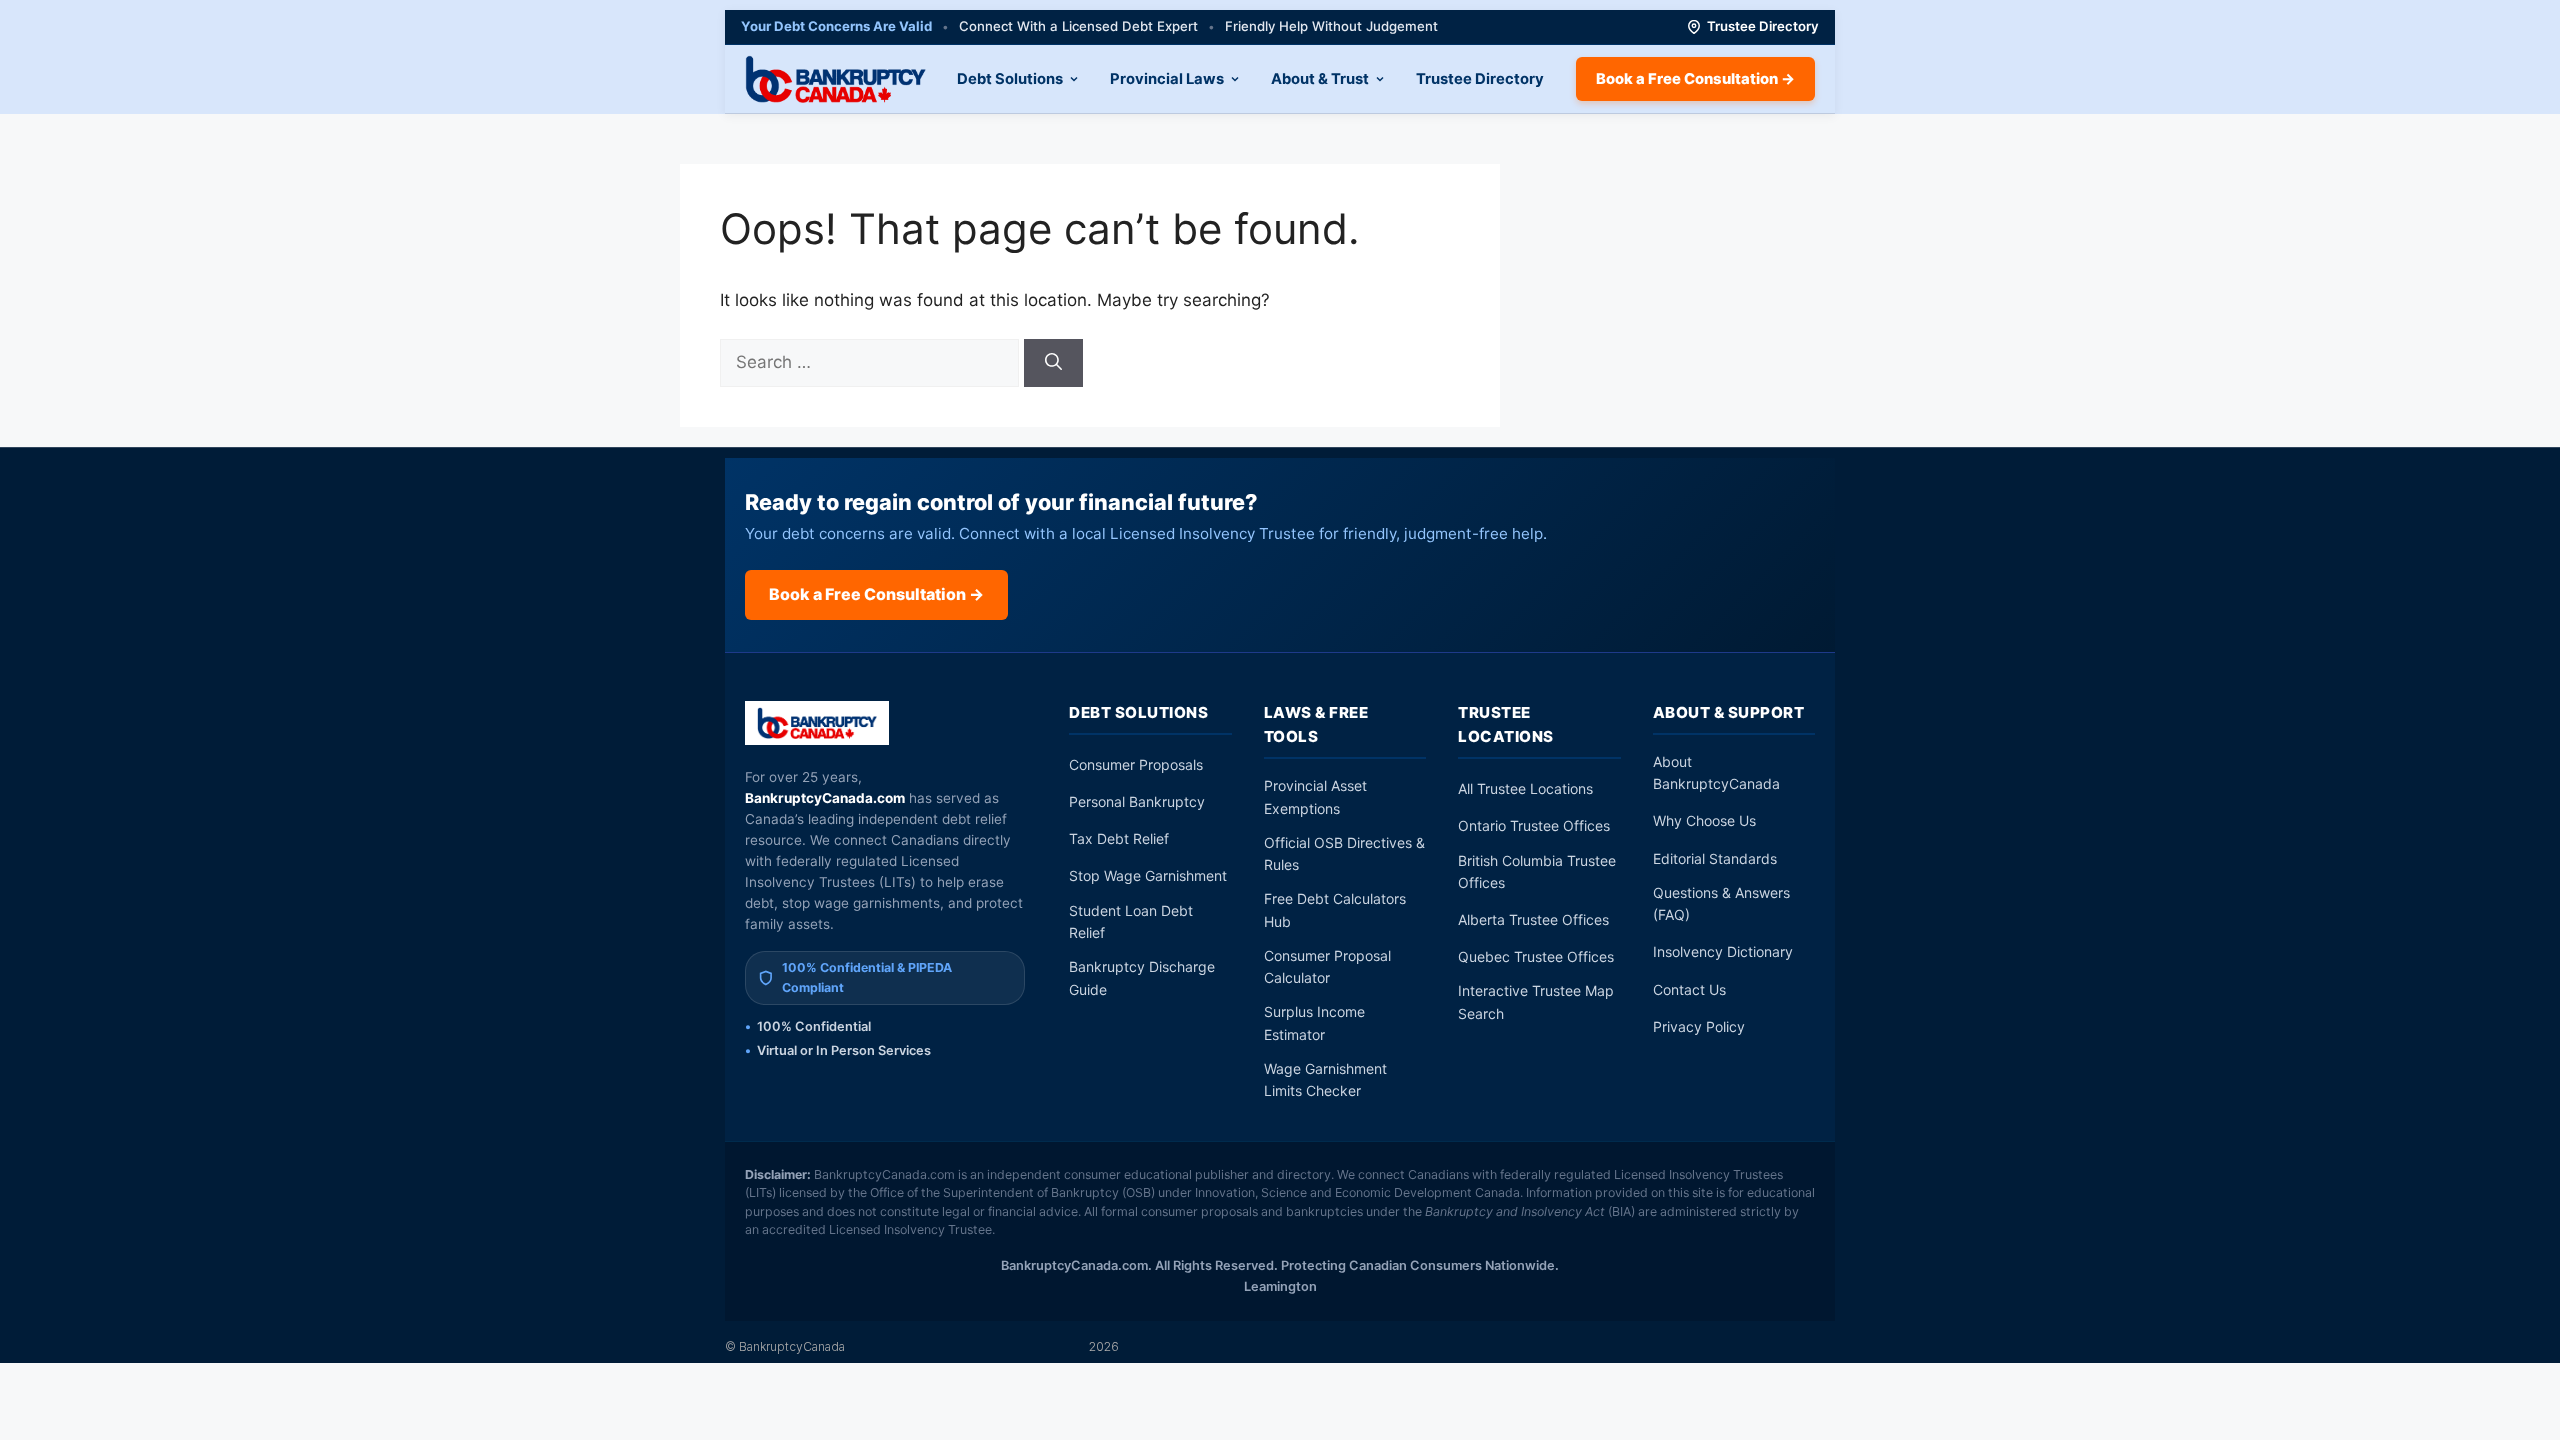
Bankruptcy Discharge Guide (1142, 977)
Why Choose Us (1704, 820)
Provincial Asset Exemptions (1315, 796)
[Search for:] (872, 362)
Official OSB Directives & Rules (1344, 853)
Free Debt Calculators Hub (1335, 909)
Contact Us (1689, 989)
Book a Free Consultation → (1695, 79)
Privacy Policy (1699, 1026)
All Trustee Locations (1525, 788)
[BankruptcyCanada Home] (817, 723)
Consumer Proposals (1136, 764)
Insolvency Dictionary (1723, 951)
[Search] (1053, 363)
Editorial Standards (1715, 858)
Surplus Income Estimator (1314, 1022)
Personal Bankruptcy (1137, 801)
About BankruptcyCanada (1716, 772)
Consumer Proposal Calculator (1327, 966)
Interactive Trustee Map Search (1536, 1001)
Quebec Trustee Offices (1536, 956)
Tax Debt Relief (1119, 838)
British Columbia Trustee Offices (1537, 871)
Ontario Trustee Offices (1534, 825)
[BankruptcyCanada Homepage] (835, 79)
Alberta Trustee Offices (1533, 919)
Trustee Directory (1763, 26)
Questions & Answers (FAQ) (1721, 903)
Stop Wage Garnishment (1148, 875)
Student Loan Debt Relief (1131, 921)
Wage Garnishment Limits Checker (1325, 1079)
